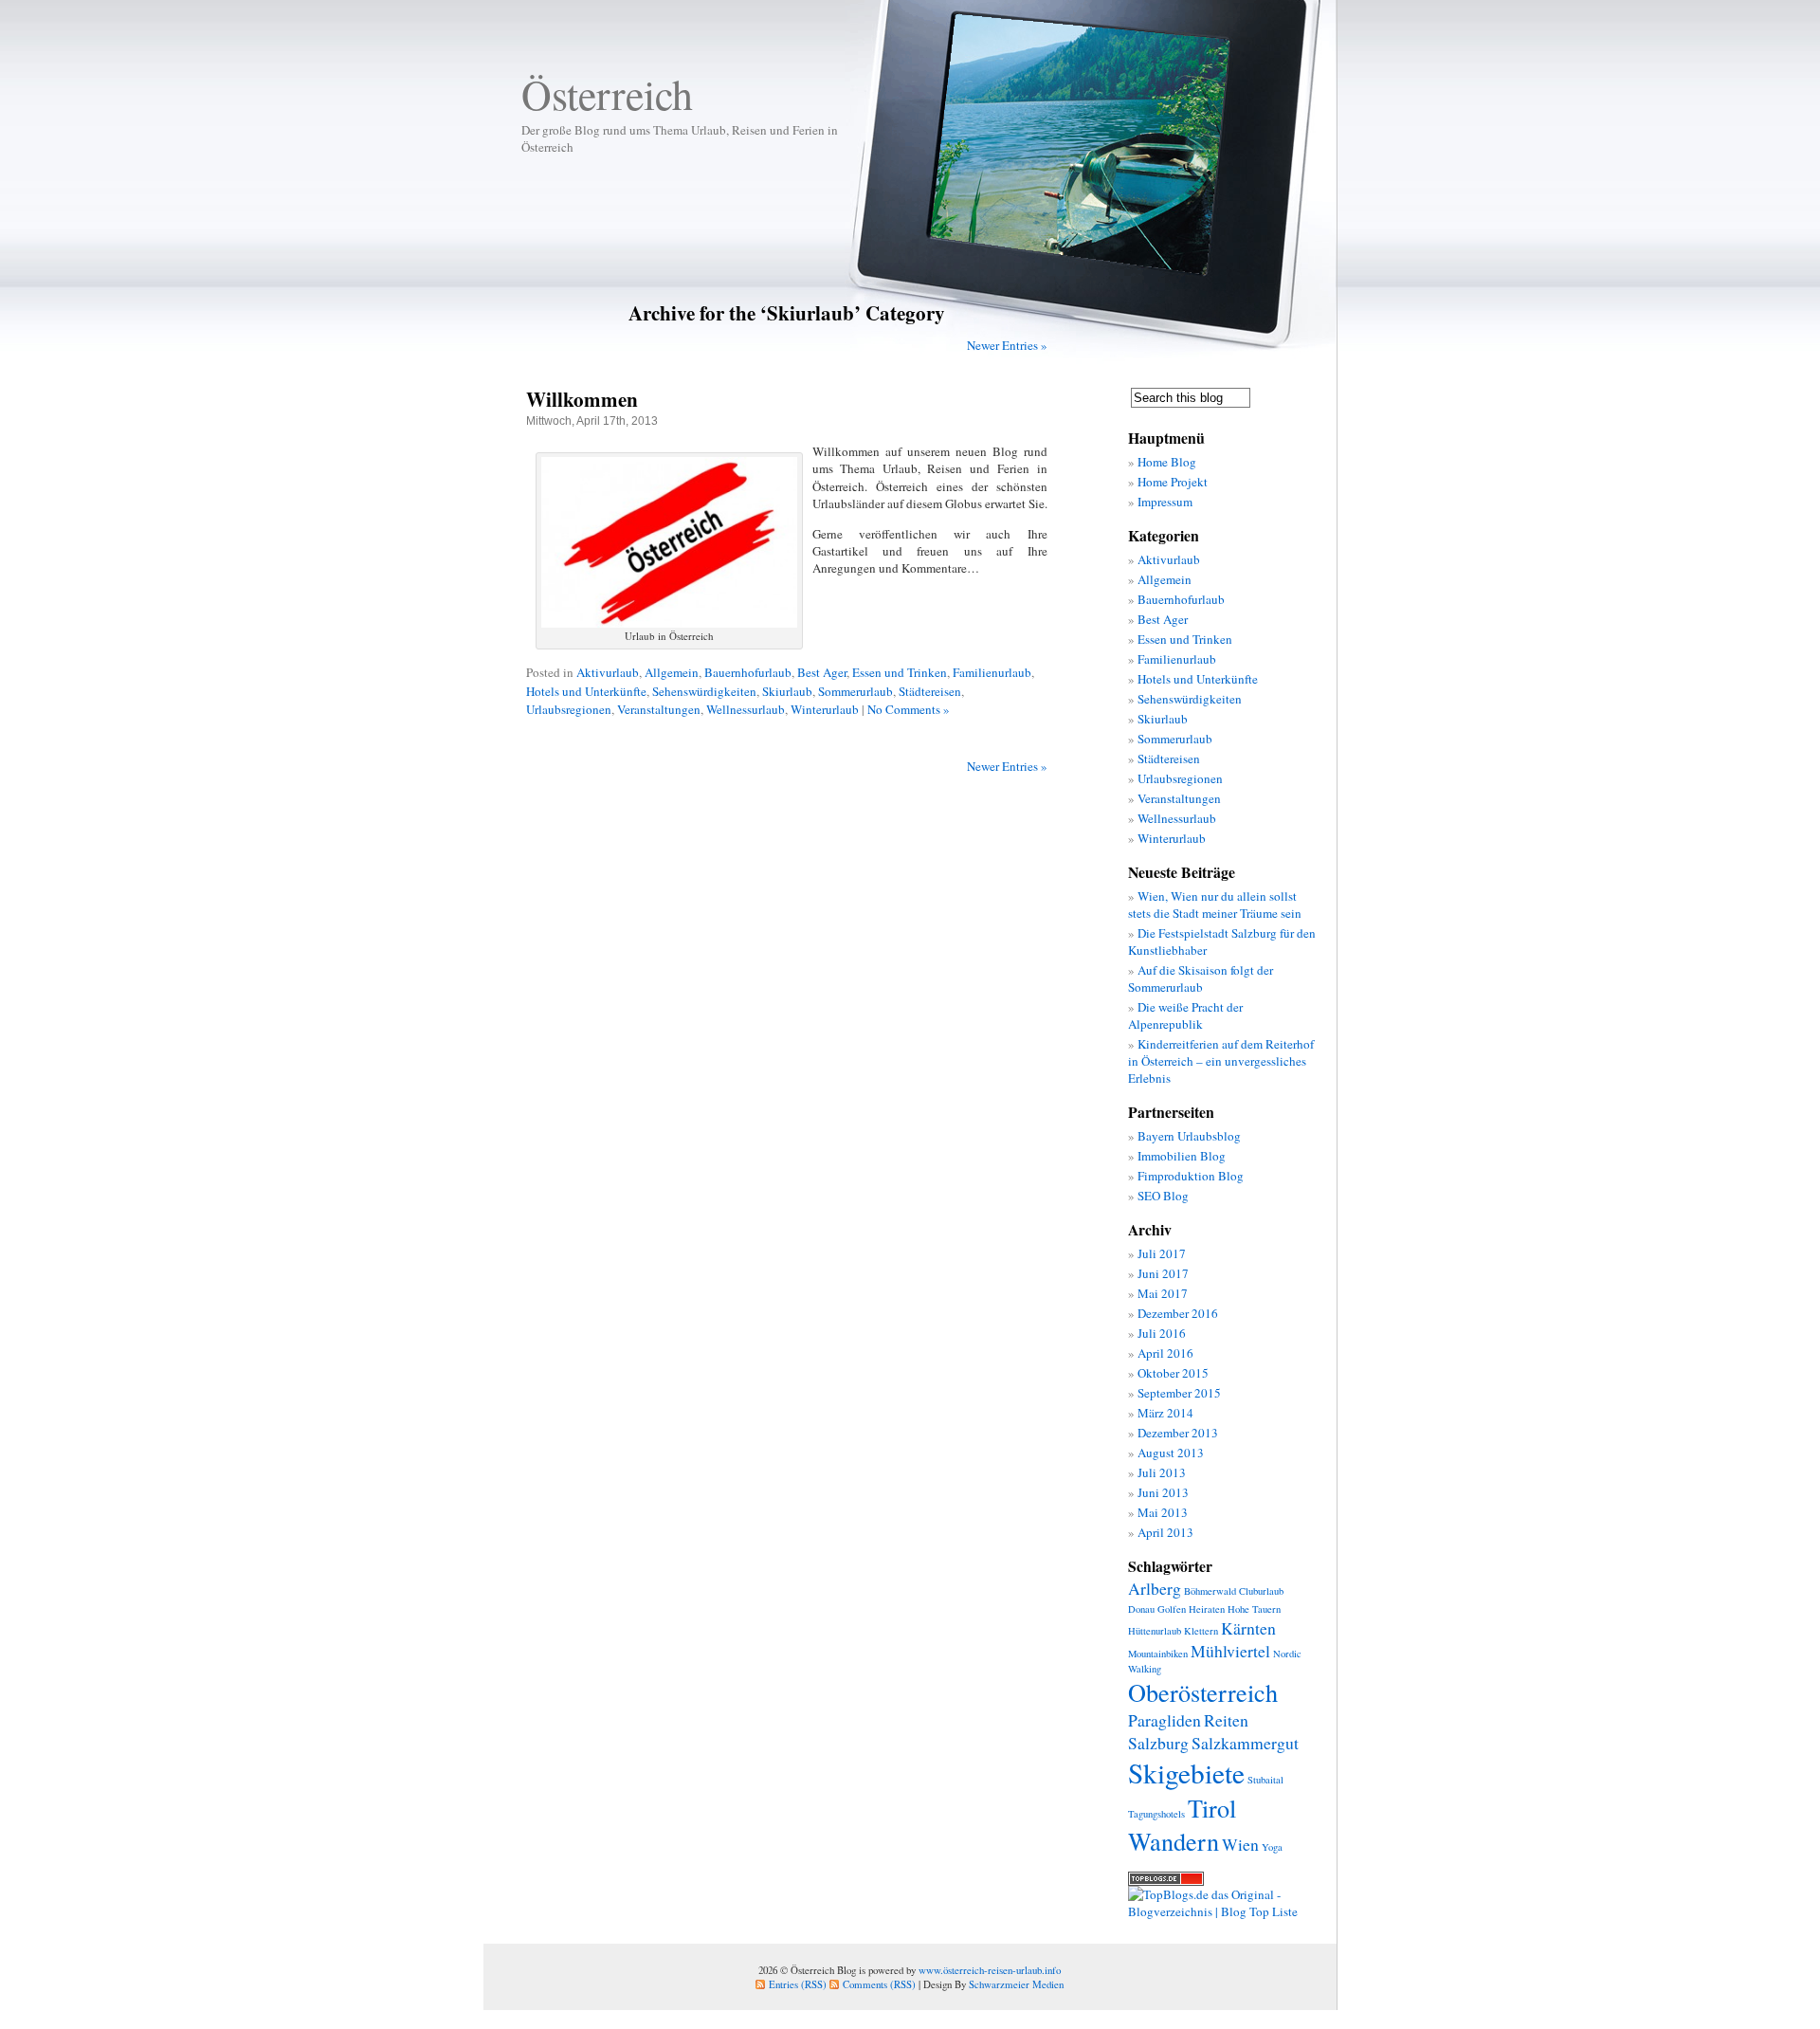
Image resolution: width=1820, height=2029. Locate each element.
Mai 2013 (1163, 1512)
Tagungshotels (1156, 1814)
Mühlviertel (1230, 1651)
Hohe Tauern (1254, 1609)
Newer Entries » (1007, 345)
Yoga (1272, 1847)
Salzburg (1158, 1743)
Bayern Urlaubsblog (1189, 1136)
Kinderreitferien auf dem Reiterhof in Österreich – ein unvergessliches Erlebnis (1221, 1061)
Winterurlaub (825, 709)
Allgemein (672, 672)
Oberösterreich (1203, 1692)
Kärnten (1248, 1628)
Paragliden (1165, 1720)
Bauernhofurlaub (748, 672)
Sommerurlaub (855, 691)
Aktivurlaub (608, 672)
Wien (1240, 1844)
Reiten (1226, 1720)
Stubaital (1265, 1780)
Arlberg (1155, 1588)
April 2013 (1165, 1532)
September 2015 (1179, 1393)
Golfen (1172, 1609)
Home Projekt (1173, 482)
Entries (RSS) (798, 1984)
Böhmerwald (1210, 1591)
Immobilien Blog (1182, 1156)
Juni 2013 (1163, 1492)
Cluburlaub (1261, 1591)
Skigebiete (1186, 1773)
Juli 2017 (1162, 1253)
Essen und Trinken (900, 672)
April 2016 (1165, 1353)
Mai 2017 (1163, 1293)
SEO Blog (1163, 1196)
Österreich (607, 94)
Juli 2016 (1162, 1333)
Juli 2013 (1162, 1472)
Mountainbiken (1158, 1654)
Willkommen (582, 399)
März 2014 (1165, 1413)
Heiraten (1207, 1609)
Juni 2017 (1163, 1273)
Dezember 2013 (1178, 1433)
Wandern (1174, 1841)
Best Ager (822, 672)
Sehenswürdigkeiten (704, 691)
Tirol (1212, 1808)
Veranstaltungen (659, 709)
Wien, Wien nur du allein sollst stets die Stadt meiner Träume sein (1215, 905)
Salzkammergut (1245, 1743)
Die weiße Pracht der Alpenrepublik (1185, 1015)
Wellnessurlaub (746, 709)
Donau (1141, 1609)
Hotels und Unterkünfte (586, 691)
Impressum (1165, 502)
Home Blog (1167, 462)
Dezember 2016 (1178, 1313)
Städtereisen (930, 691)
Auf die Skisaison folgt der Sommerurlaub (1201, 978)
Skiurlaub (787, 691)
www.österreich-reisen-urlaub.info (990, 1970)
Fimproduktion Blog (1191, 1176)
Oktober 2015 (1173, 1373)
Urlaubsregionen (569, 709)
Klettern (1201, 1631)
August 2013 (1171, 1453)
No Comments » (909, 709)
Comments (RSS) (879, 1984)
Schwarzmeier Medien (1016, 1984)
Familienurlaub (992, 672)
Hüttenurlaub (1155, 1631)
